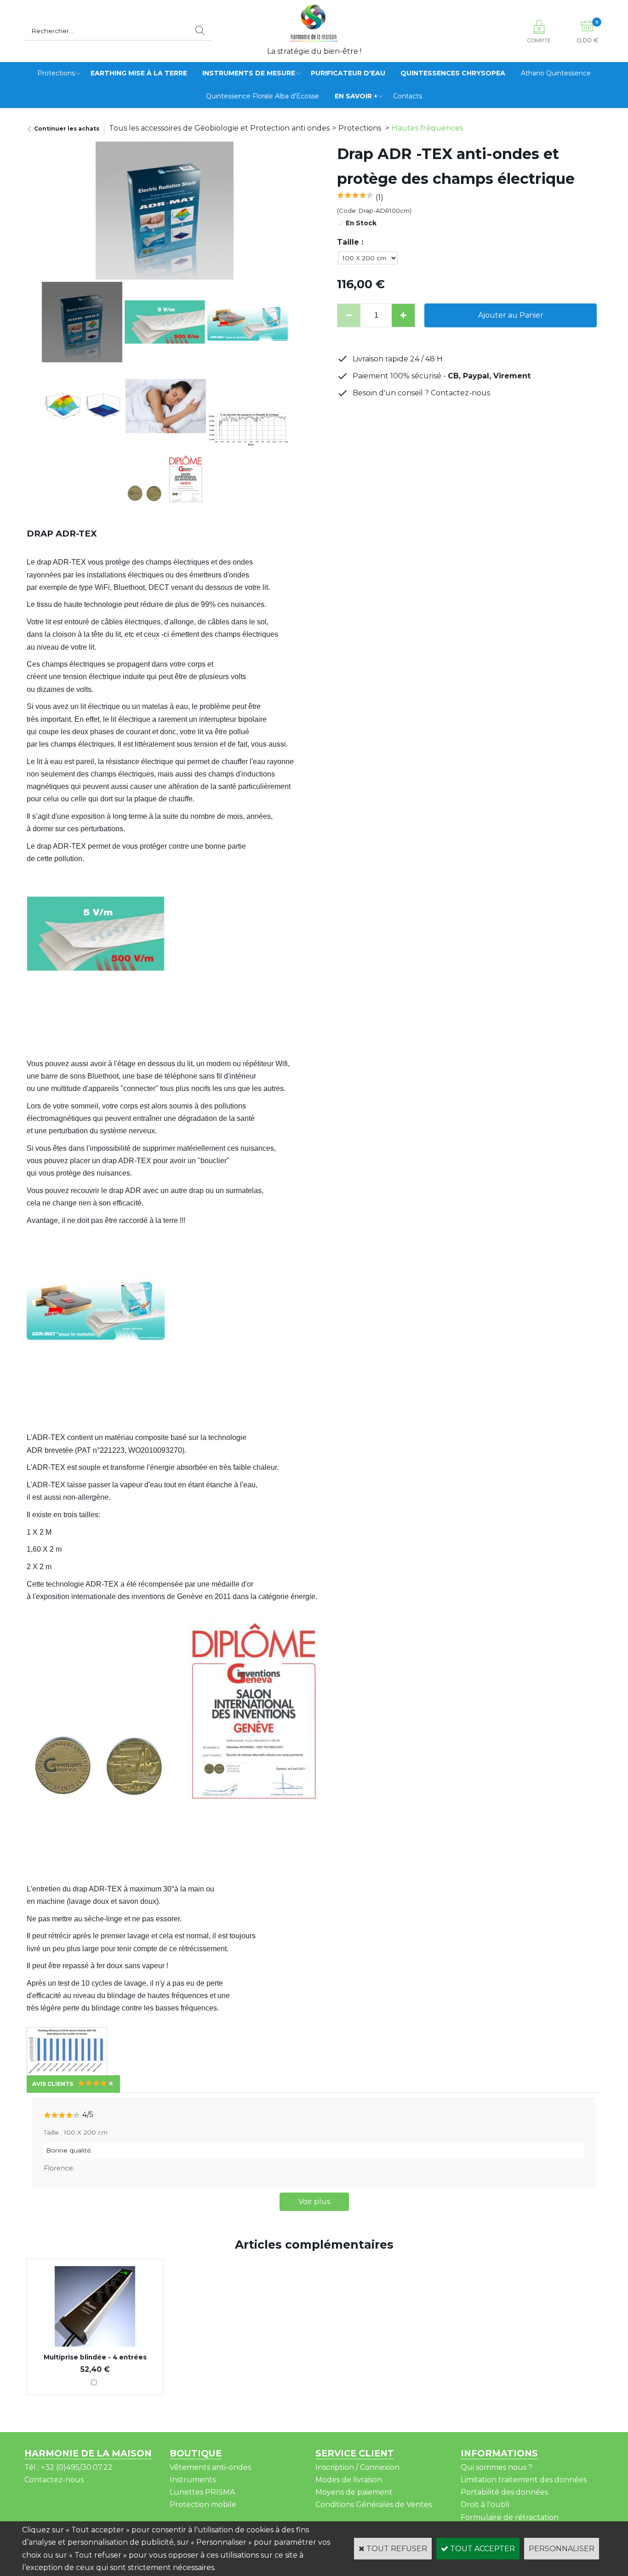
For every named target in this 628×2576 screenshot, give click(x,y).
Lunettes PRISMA (202, 2492)
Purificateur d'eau (348, 73)
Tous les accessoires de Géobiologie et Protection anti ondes (219, 128)
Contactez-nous (54, 2480)
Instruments (193, 2480)
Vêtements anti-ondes (210, 2467)
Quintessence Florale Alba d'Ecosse (263, 96)
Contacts (408, 96)
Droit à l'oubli (485, 2505)
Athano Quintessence (556, 73)
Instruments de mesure (249, 73)
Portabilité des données (504, 2492)
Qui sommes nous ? (497, 2467)
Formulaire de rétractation (510, 2517)
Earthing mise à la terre (139, 73)
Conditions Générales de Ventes (374, 2505)
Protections (56, 73)
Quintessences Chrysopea (453, 73)
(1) (380, 197)
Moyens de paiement (354, 2492)
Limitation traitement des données (524, 2480)
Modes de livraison (349, 2480)
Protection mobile (203, 2505)
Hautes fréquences (427, 128)
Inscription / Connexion (357, 2467)
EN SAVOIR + (356, 96)
